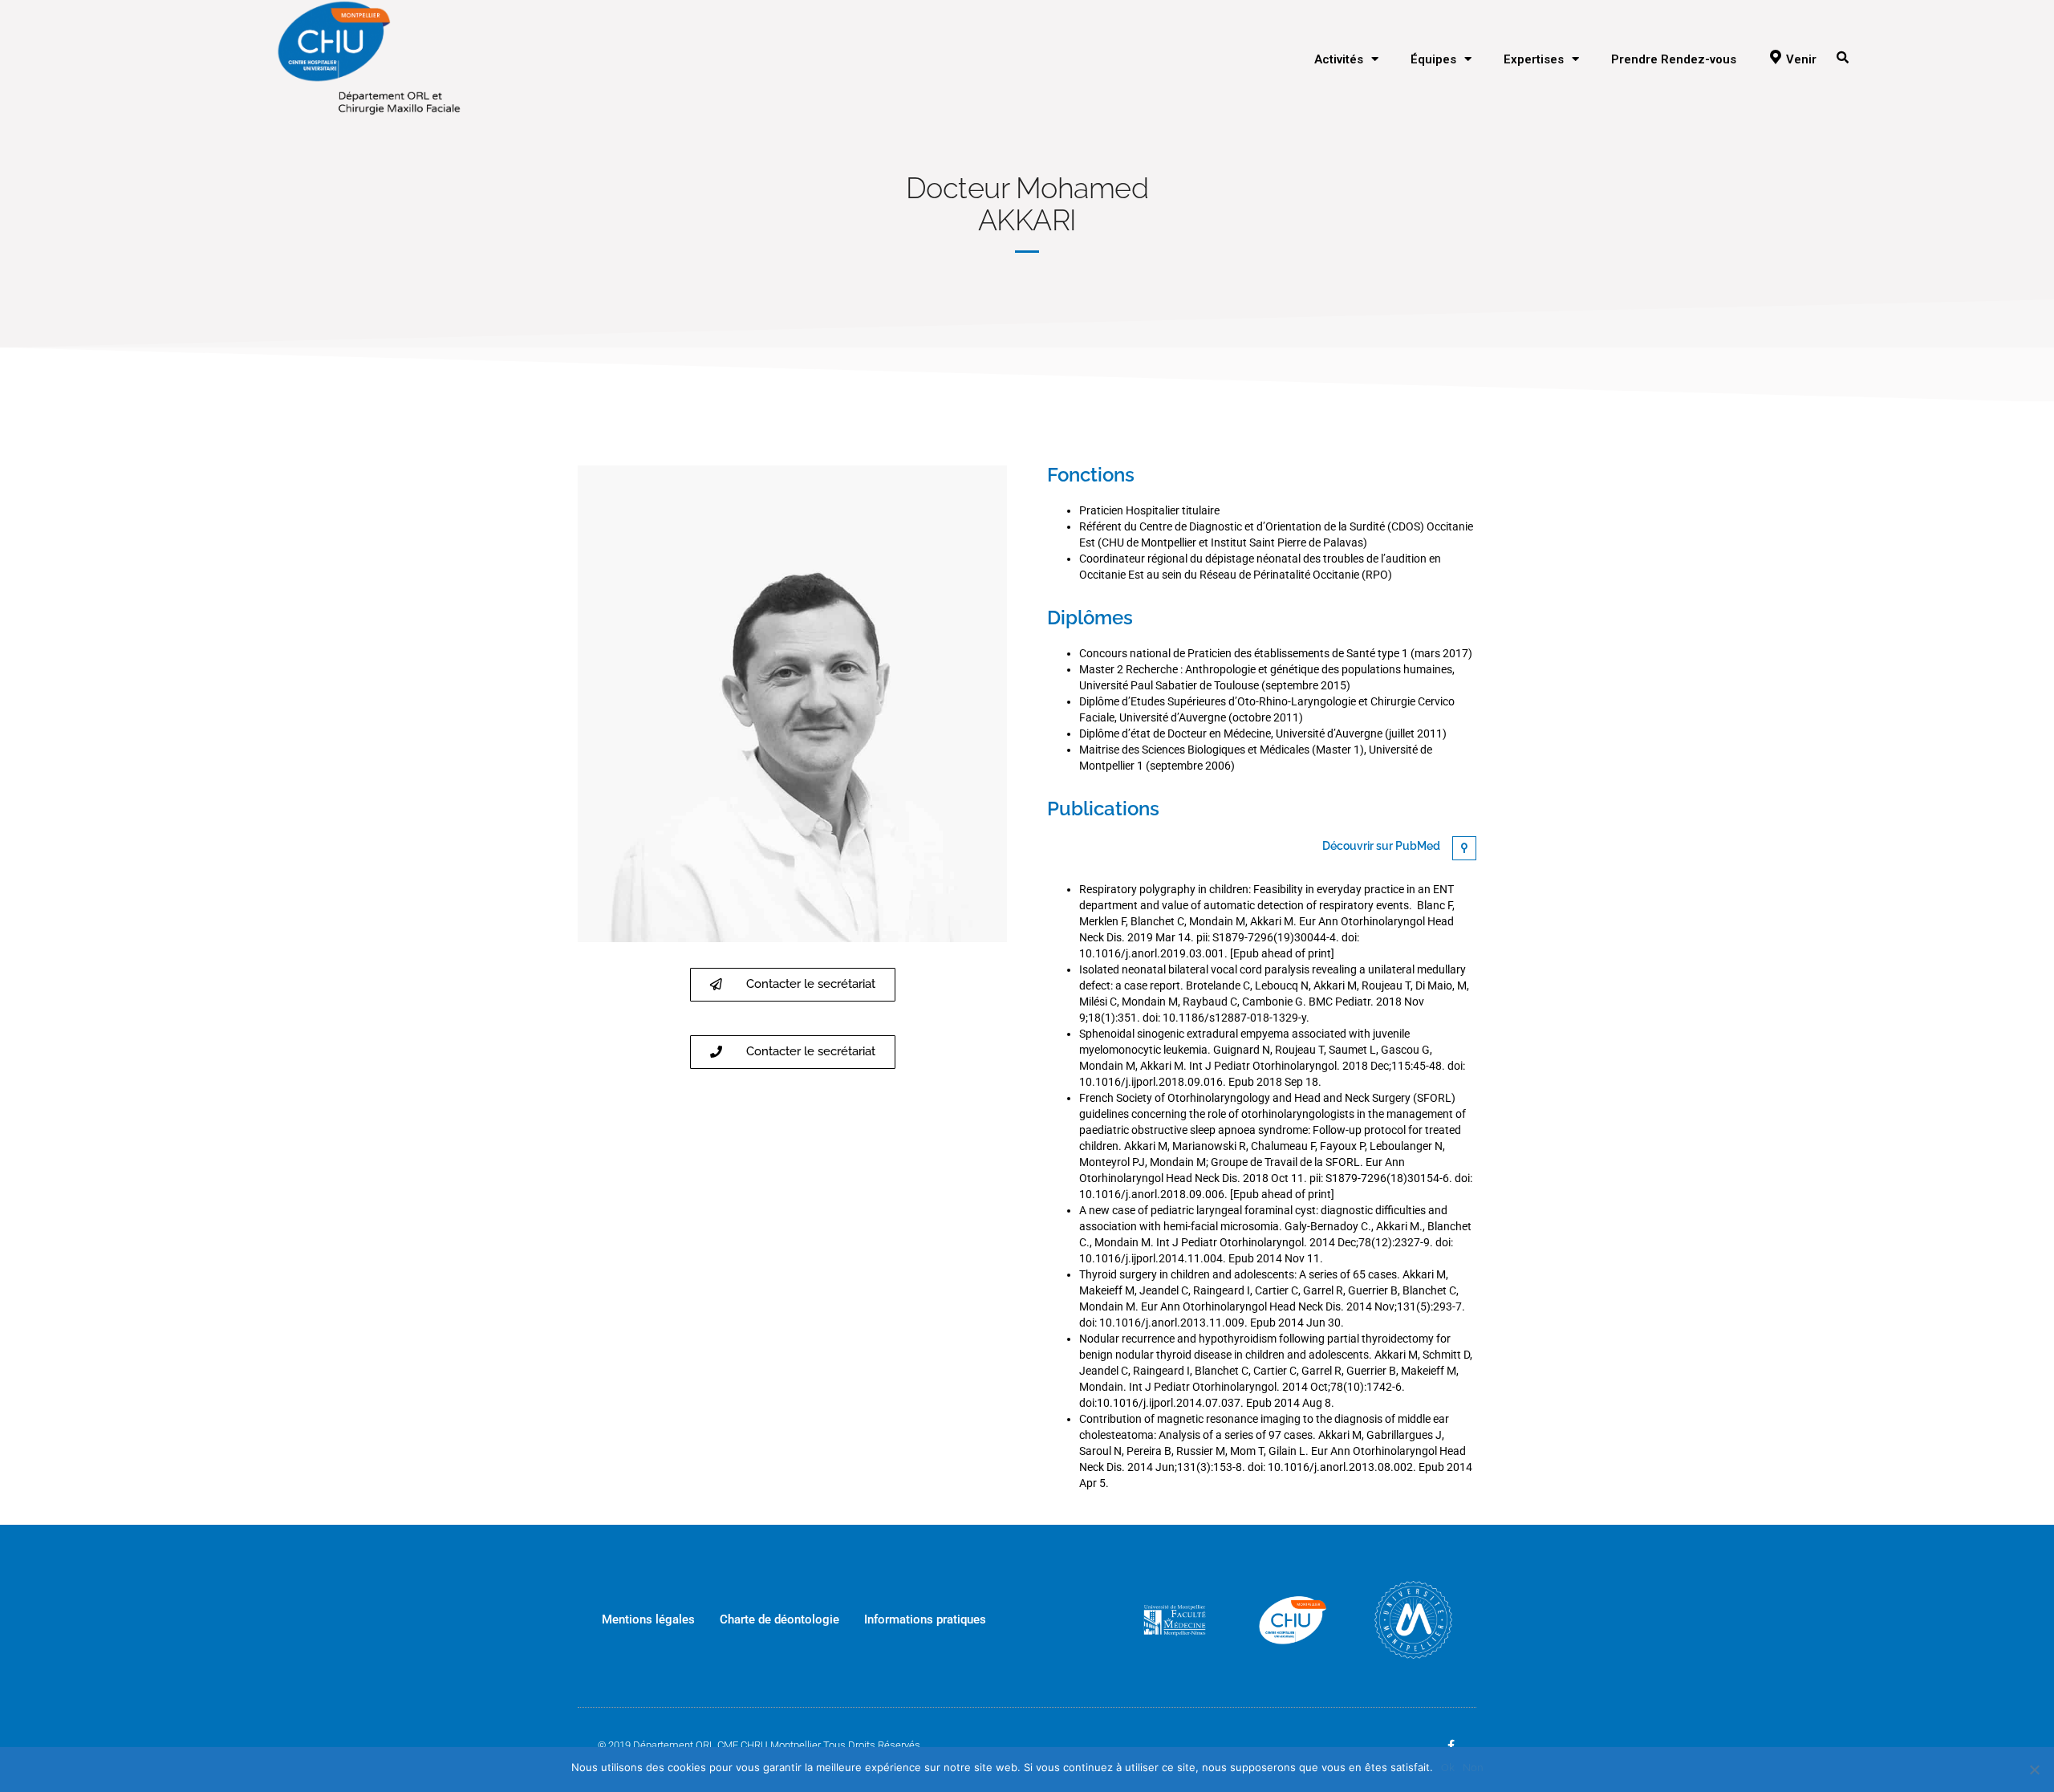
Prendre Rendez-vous (1674, 59)
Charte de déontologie (779, 1619)
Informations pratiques (925, 1619)
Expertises (1534, 59)
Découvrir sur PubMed (1381, 846)
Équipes (1433, 59)
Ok (1448, 1768)
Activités (1339, 59)
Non (1473, 1768)
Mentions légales (648, 1619)
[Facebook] (1451, 1745)
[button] (793, 985)
